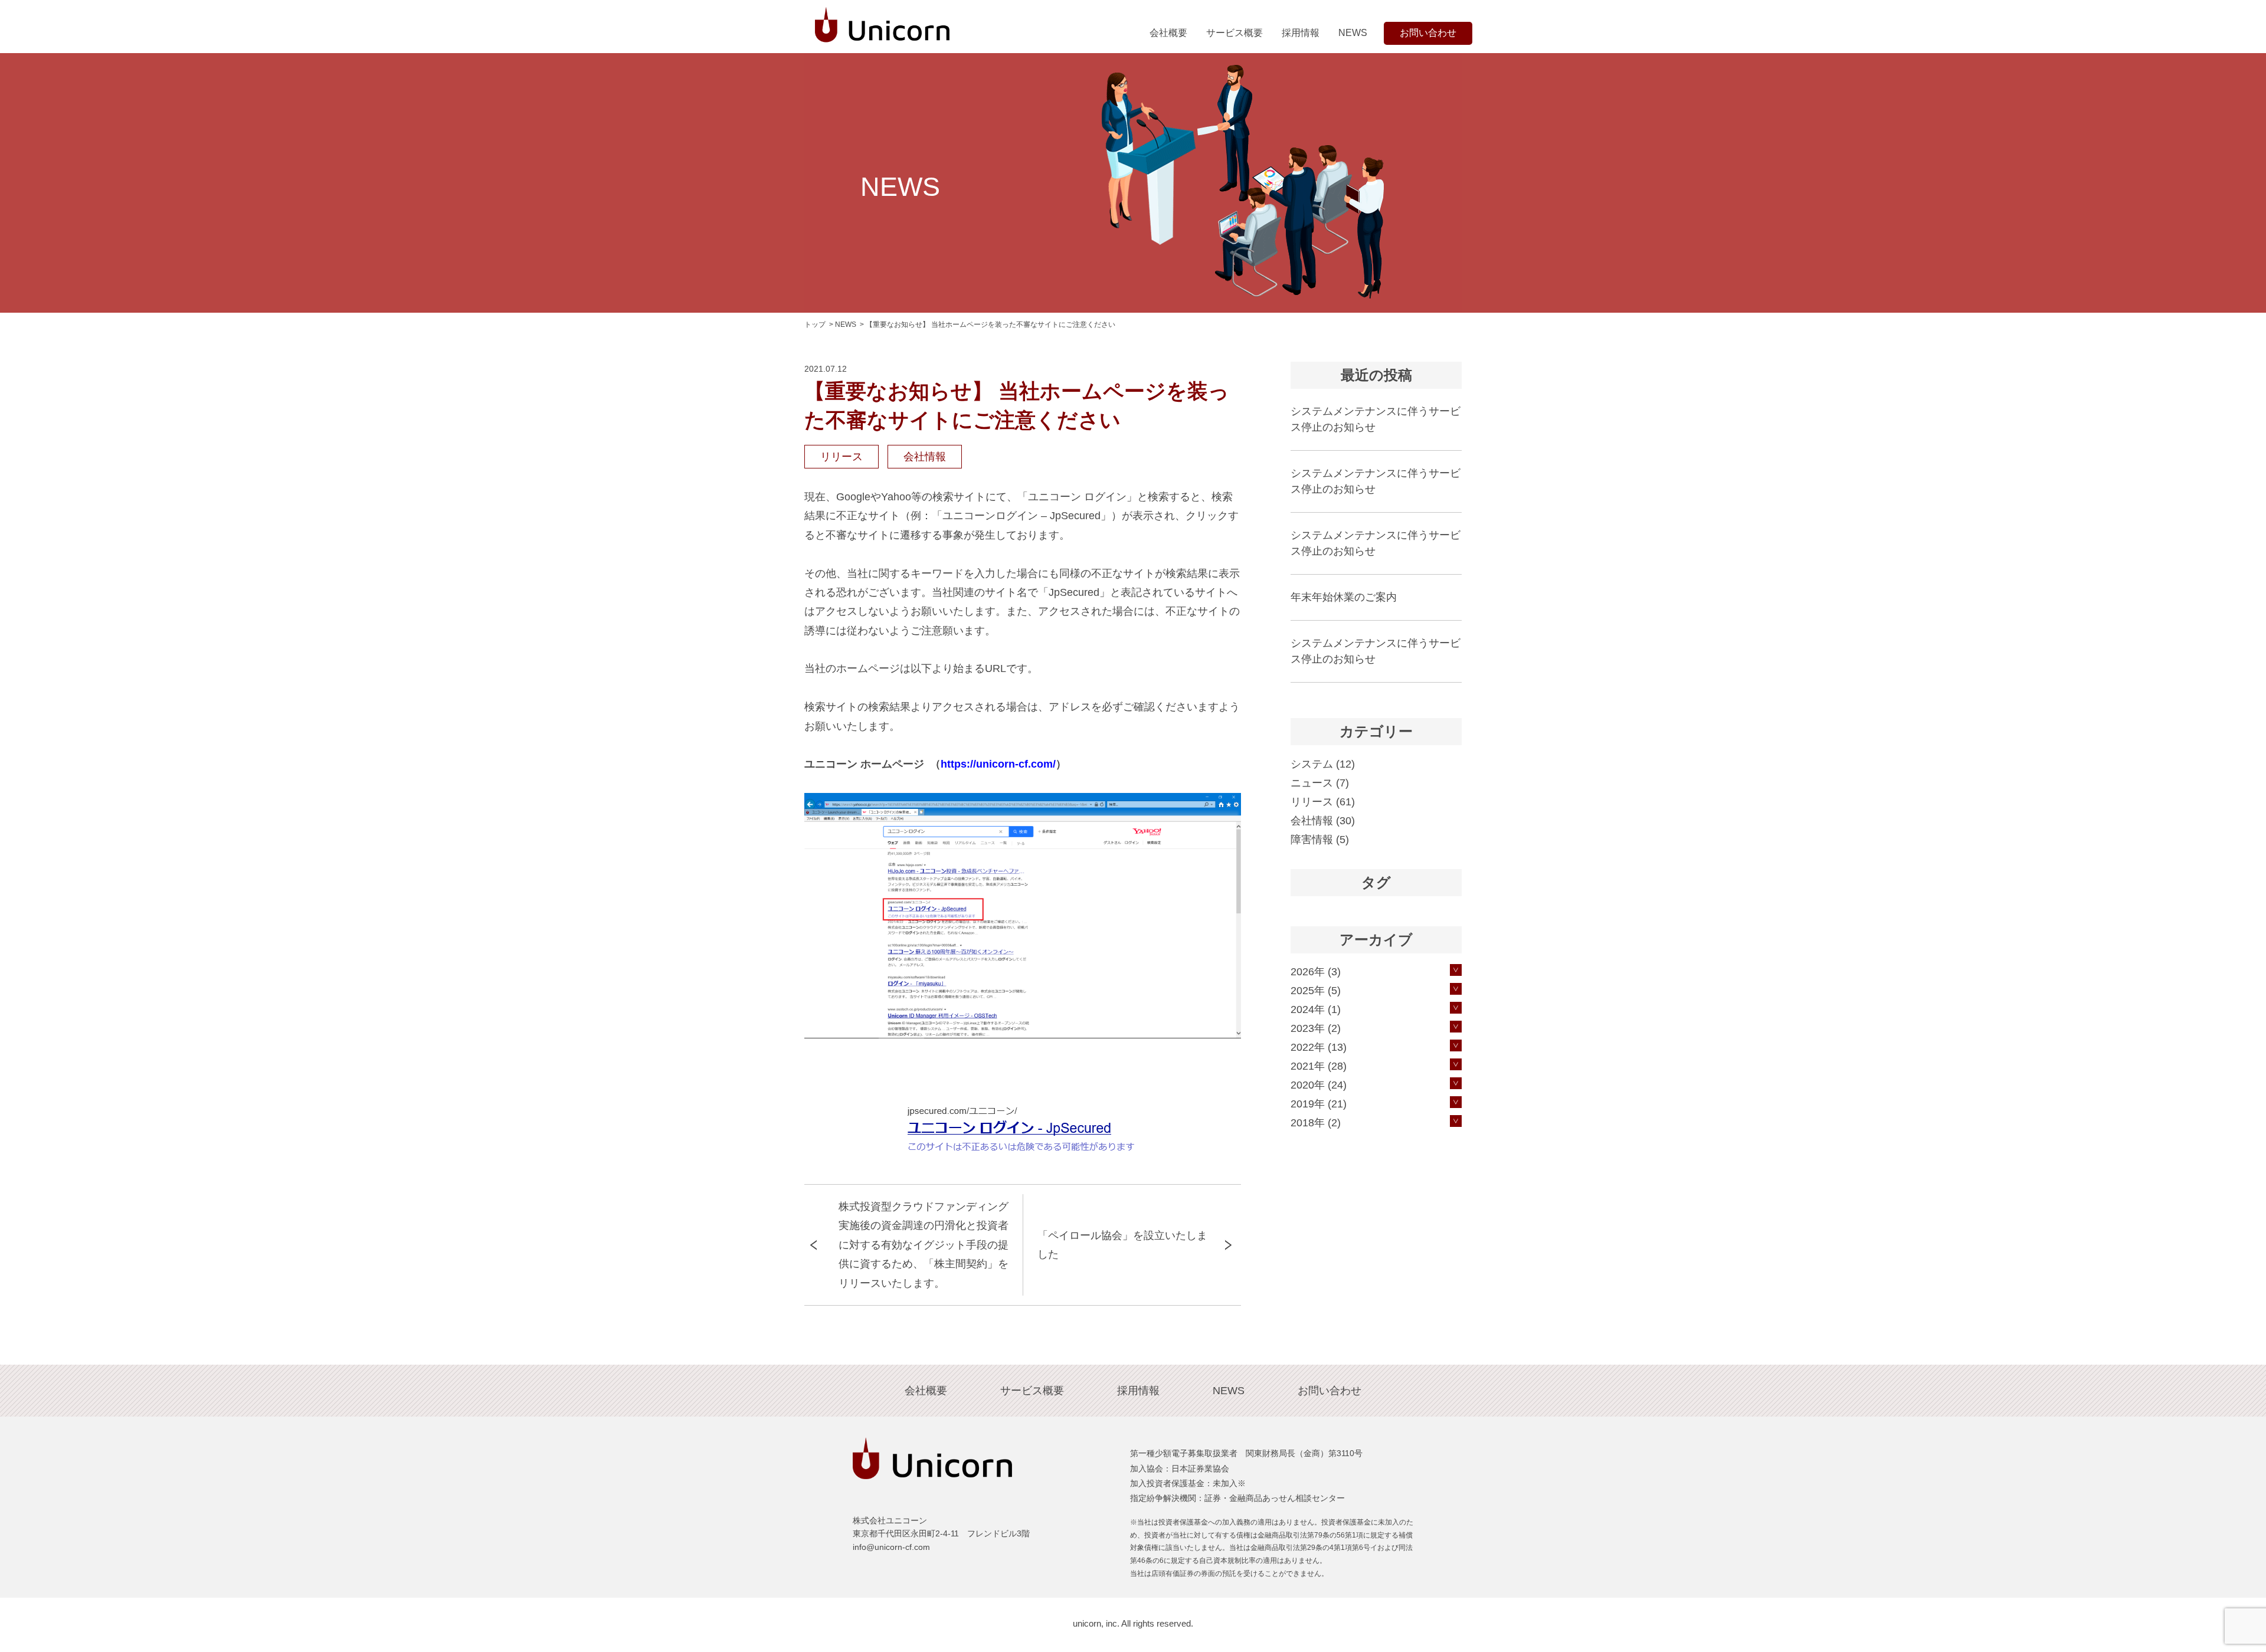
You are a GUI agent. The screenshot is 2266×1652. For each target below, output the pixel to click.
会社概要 (1168, 33)
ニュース (1312, 783)
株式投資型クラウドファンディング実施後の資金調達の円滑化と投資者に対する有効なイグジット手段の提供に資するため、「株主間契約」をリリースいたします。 (924, 1245)
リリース (841, 457)
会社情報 (925, 457)
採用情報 (1301, 33)
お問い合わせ (1428, 33)
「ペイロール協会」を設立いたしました (1122, 1245)
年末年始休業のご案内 (1344, 597)
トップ (815, 324)
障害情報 (1312, 840)
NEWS (1353, 33)
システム (1312, 764)
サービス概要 (1234, 33)
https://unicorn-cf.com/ (998, 764)
